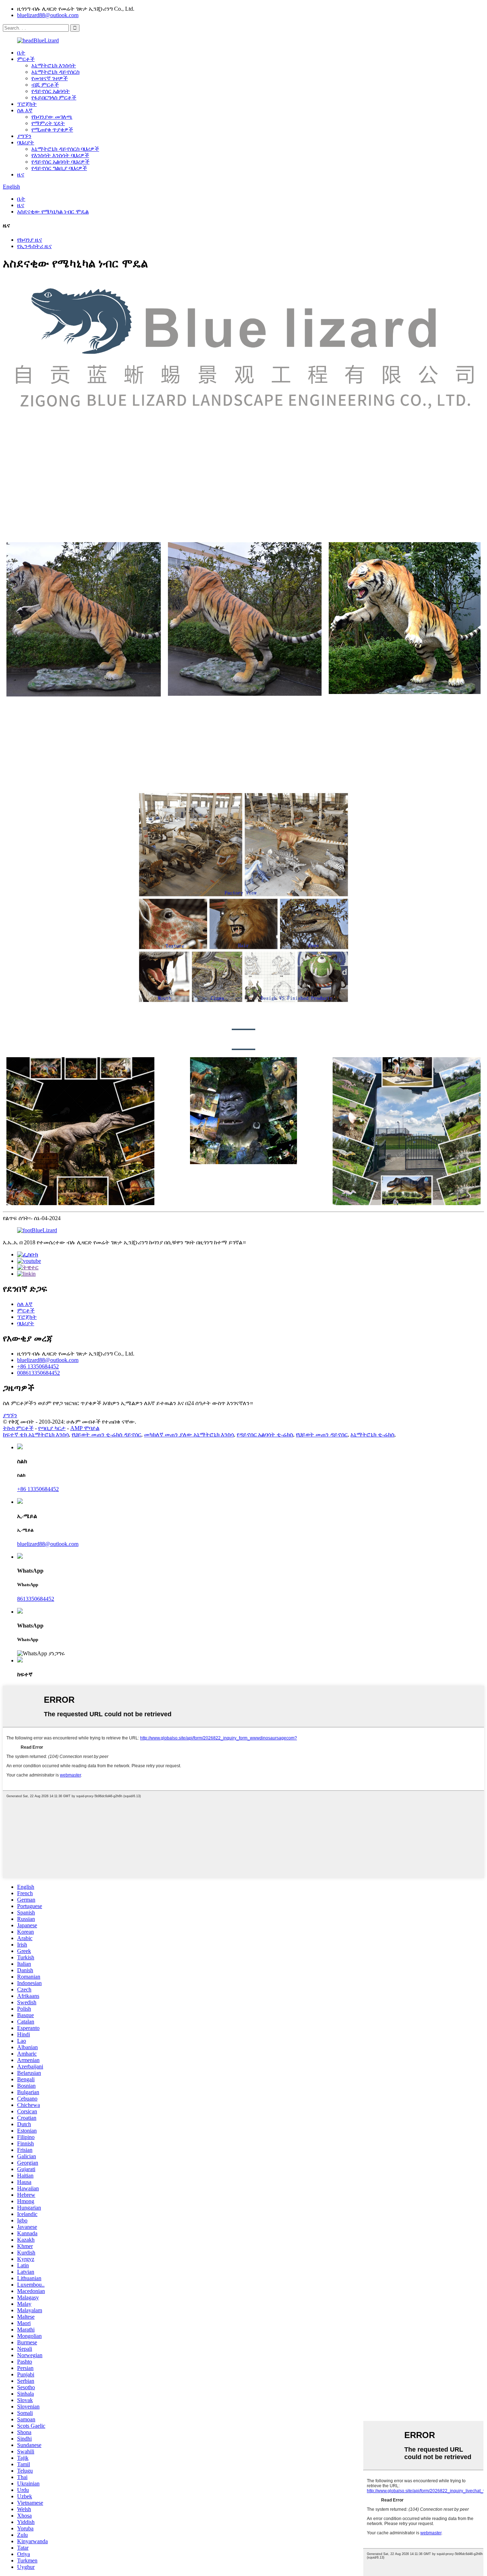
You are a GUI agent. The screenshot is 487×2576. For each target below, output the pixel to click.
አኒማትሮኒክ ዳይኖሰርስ (55, 72)
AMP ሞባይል (85, 1428)
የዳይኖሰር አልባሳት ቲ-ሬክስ (265, 1434)
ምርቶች (26, 59)
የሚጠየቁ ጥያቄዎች (52, 130)
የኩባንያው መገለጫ (52, 117)
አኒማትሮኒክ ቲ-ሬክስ (372, 1434)
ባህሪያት (26, 142)
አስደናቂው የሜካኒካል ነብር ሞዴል (53, 212)
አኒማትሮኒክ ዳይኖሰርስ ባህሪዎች (65, 149)
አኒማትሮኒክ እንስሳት (54, 65)
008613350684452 (39, 1373)
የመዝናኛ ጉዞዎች (50, 78)
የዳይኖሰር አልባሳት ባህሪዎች (60, 162)
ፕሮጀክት (27, 104)
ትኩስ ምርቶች (18, 1428)
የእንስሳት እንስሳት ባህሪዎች (60, 155)
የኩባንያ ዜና (30, 240)
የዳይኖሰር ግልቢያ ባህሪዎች (59, 168)
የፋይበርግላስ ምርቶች (54, 97)
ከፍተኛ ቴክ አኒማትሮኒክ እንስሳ (36, 1434)
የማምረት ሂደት (48, 123)
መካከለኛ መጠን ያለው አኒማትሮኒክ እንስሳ (189, 1434)
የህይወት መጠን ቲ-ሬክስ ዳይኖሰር (106, 1434)
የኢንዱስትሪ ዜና (34, 246)
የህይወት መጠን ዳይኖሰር (322, 1434)
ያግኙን (24, 136)
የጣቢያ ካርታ (52, 1428)
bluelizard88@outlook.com (48, 15)
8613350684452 (36, 1599)
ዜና (21, 174)
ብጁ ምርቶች (45, 85)
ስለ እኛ (25, 110)
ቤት (21, 53)
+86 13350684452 (38, 1366)
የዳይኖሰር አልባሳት (51, 91)
